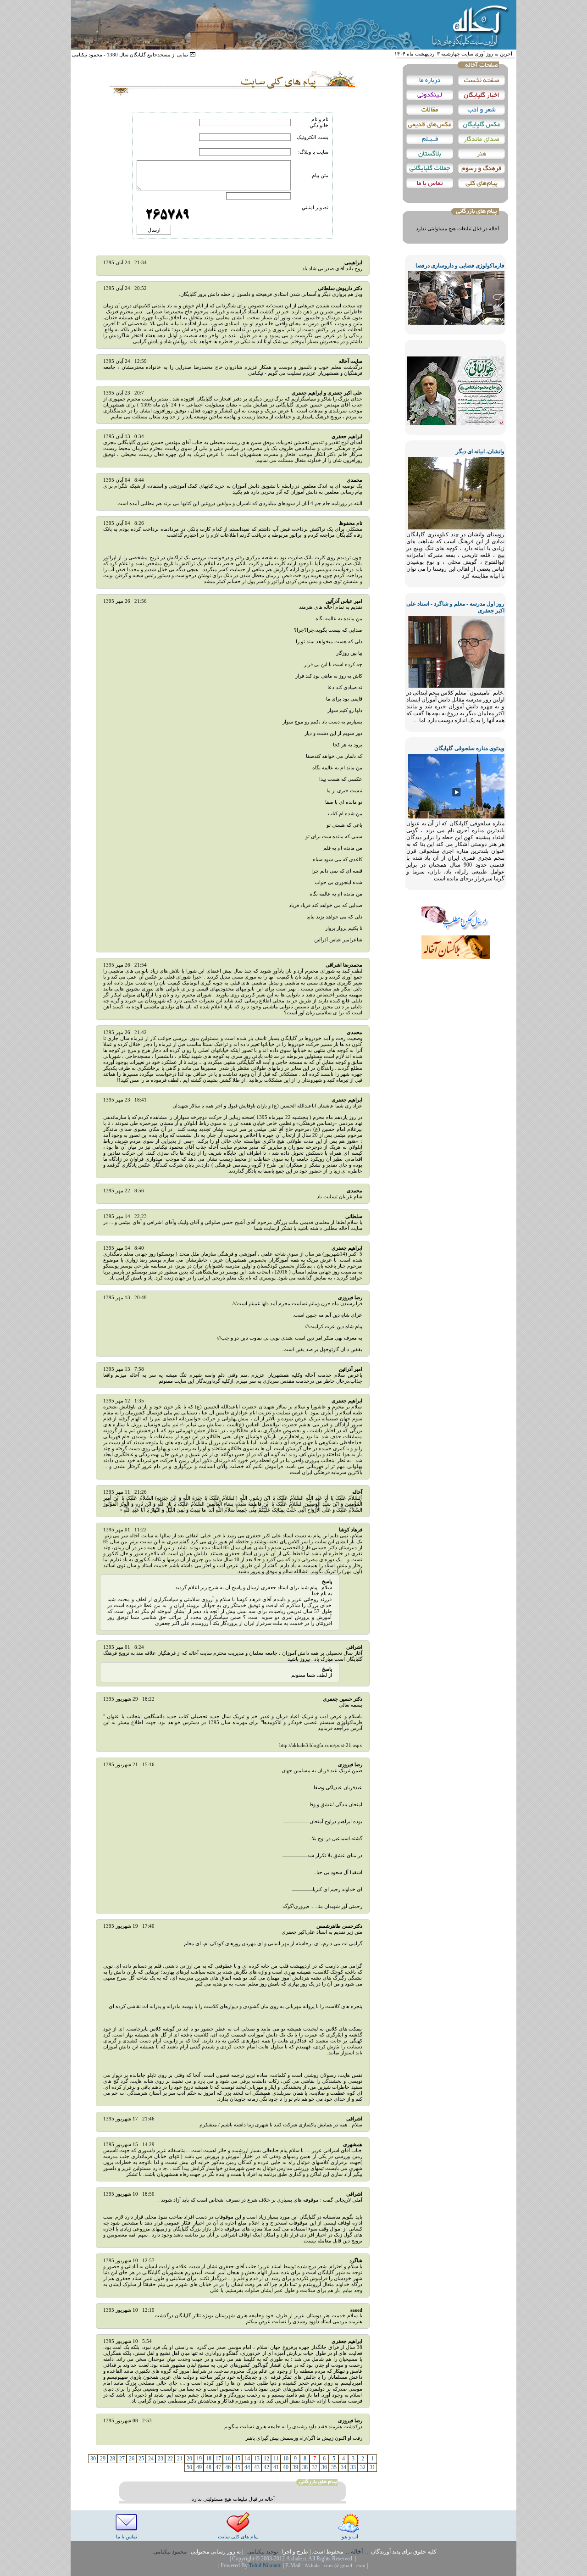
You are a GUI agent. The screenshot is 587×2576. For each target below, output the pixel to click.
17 (218, 2459)
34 (343, 2467)
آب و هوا (349, 2537)
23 (161, 2459)
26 (132, 2459)
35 (334, 2467)
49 (199, 2467)
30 (93, 2459)
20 (189, 2459)
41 (276, 2467)
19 (199, 2459)
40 (286, 2467)
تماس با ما (127, 2537)
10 (286, 2459)
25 (141, 2459)
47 (218, 2467)
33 (353, 2467)
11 (276, 2459)
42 (266, 2467)
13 (257, 2459)
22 (170, 2459)
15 (238, 2459)
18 (209, 2459)
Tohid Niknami (266, 2565)
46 (228, 2467)
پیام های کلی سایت (238, 2537)
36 (324, 2467)
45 (238, 2467)
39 (295, 2467)
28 (112, 2459)
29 (103, 2459)
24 (151, 2459)
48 (209, 2467)
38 (305, 2467)
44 (247, 2467)
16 (228, 2459)
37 (315, 2467)
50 (189, 2467)
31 (372, 2467)
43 (257, 2467)
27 (122, 2459)
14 (247, 2459)
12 (266, 2459)
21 (180, 2459)
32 (363, 2467)
